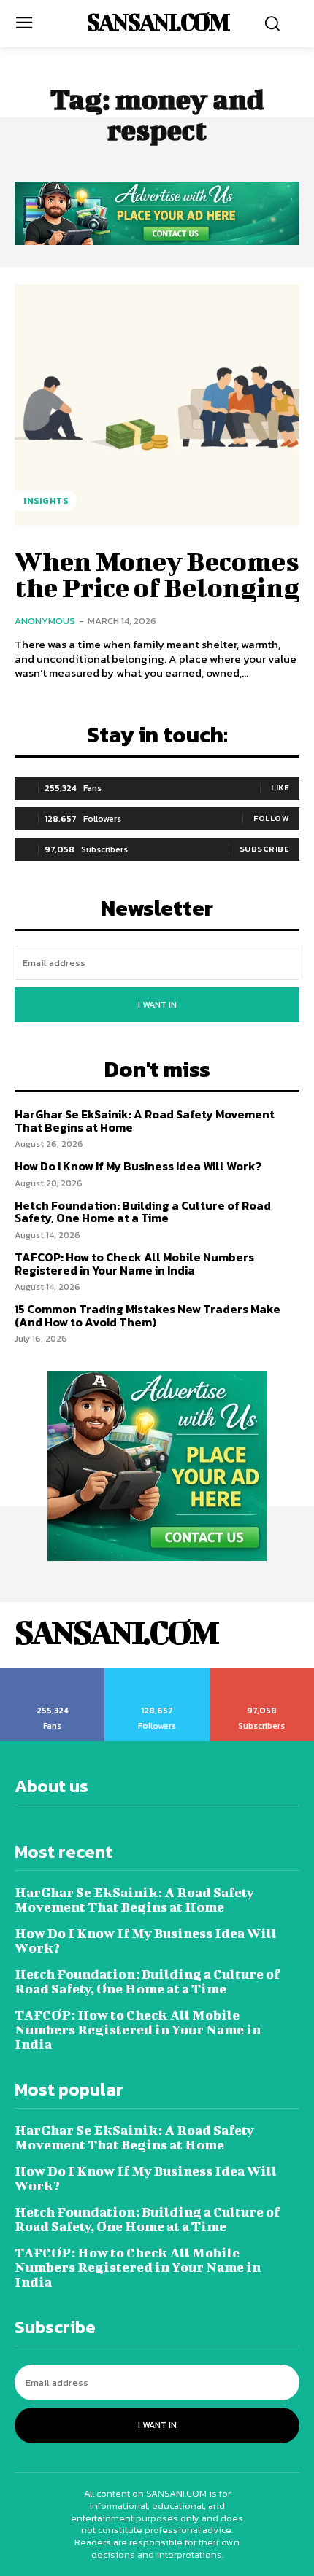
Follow (271, 818)
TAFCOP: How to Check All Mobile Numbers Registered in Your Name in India (134, 1264)
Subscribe (265, 849)
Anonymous (45, 621)
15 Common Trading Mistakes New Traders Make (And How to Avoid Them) (148, 1315)
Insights (46, 501)
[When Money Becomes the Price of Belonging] (157, 405)
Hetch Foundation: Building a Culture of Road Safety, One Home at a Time (143, 1212)
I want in (157, 1005)
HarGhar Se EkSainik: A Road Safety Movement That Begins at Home (145, 1121)
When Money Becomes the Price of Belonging (157, 574)
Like (280, 787)
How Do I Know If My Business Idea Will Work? (138, 1166)
